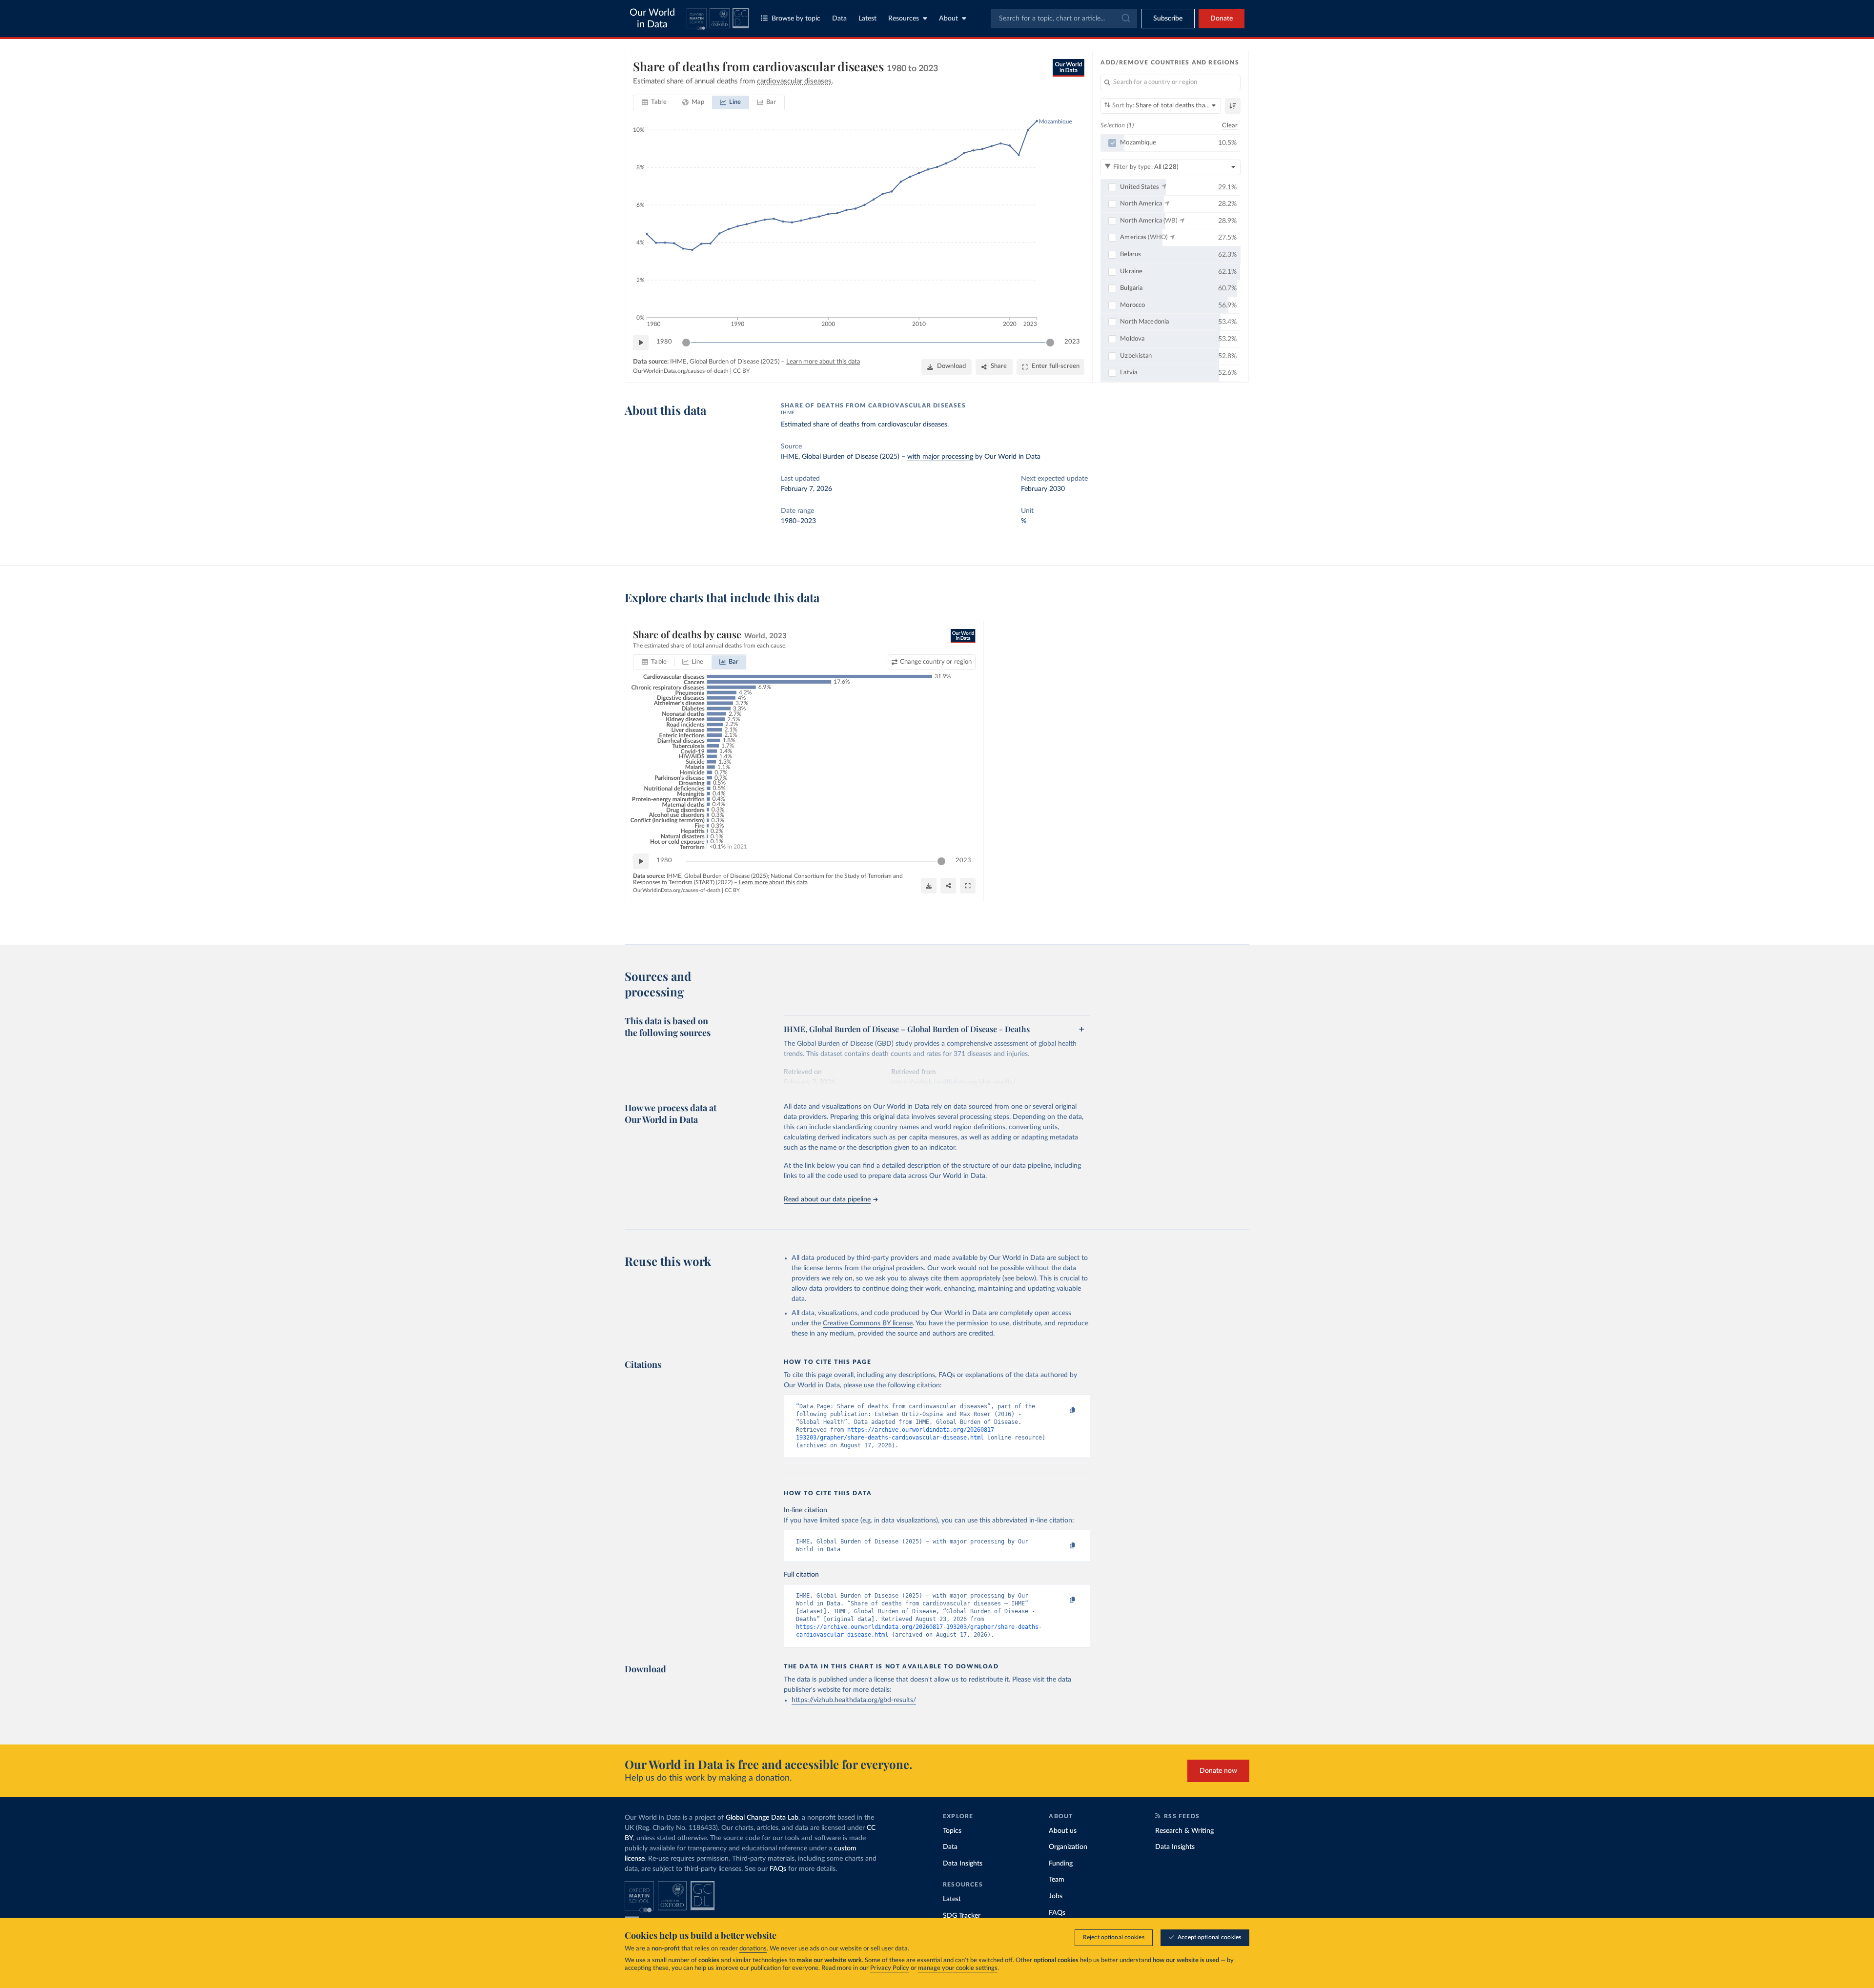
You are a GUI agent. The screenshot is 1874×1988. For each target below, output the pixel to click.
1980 (664, 342)
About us (1063, 1831)
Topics (952, 1831)
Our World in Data (652, 19)
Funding (1061, 1864)
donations (753, 1949)
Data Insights (963, 1864)
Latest (867, 19)
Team (1057, 1880)
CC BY (741, 371)
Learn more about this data (823, 362)
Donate (1222, 19)
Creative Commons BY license (868, 1323)
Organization (1068, 1847)
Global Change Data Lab (762, 1818)
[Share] (948, 886)
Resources (904, 19)
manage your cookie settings (958, 1968)
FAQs (778, 1869)
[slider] (686, 343)
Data (839, 19)
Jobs (1056, 1896)
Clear (1230, 126)
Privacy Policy (890, 1968)
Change (936, 662)
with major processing (940, 457)
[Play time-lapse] (641, 343)
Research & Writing (1184, 1831)
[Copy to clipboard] (1062, 1411)
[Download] (929, 886)
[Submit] (1125, 19)
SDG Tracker (962, 1916)
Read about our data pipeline (827, 1199)
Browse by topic (796, 19)
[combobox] (1064, 19)
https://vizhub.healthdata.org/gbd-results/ (854, 1700)
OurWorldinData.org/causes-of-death (681, 371)
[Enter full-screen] (968, 886)
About (948, 19)
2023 (1072, 342)
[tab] (654, 102)
